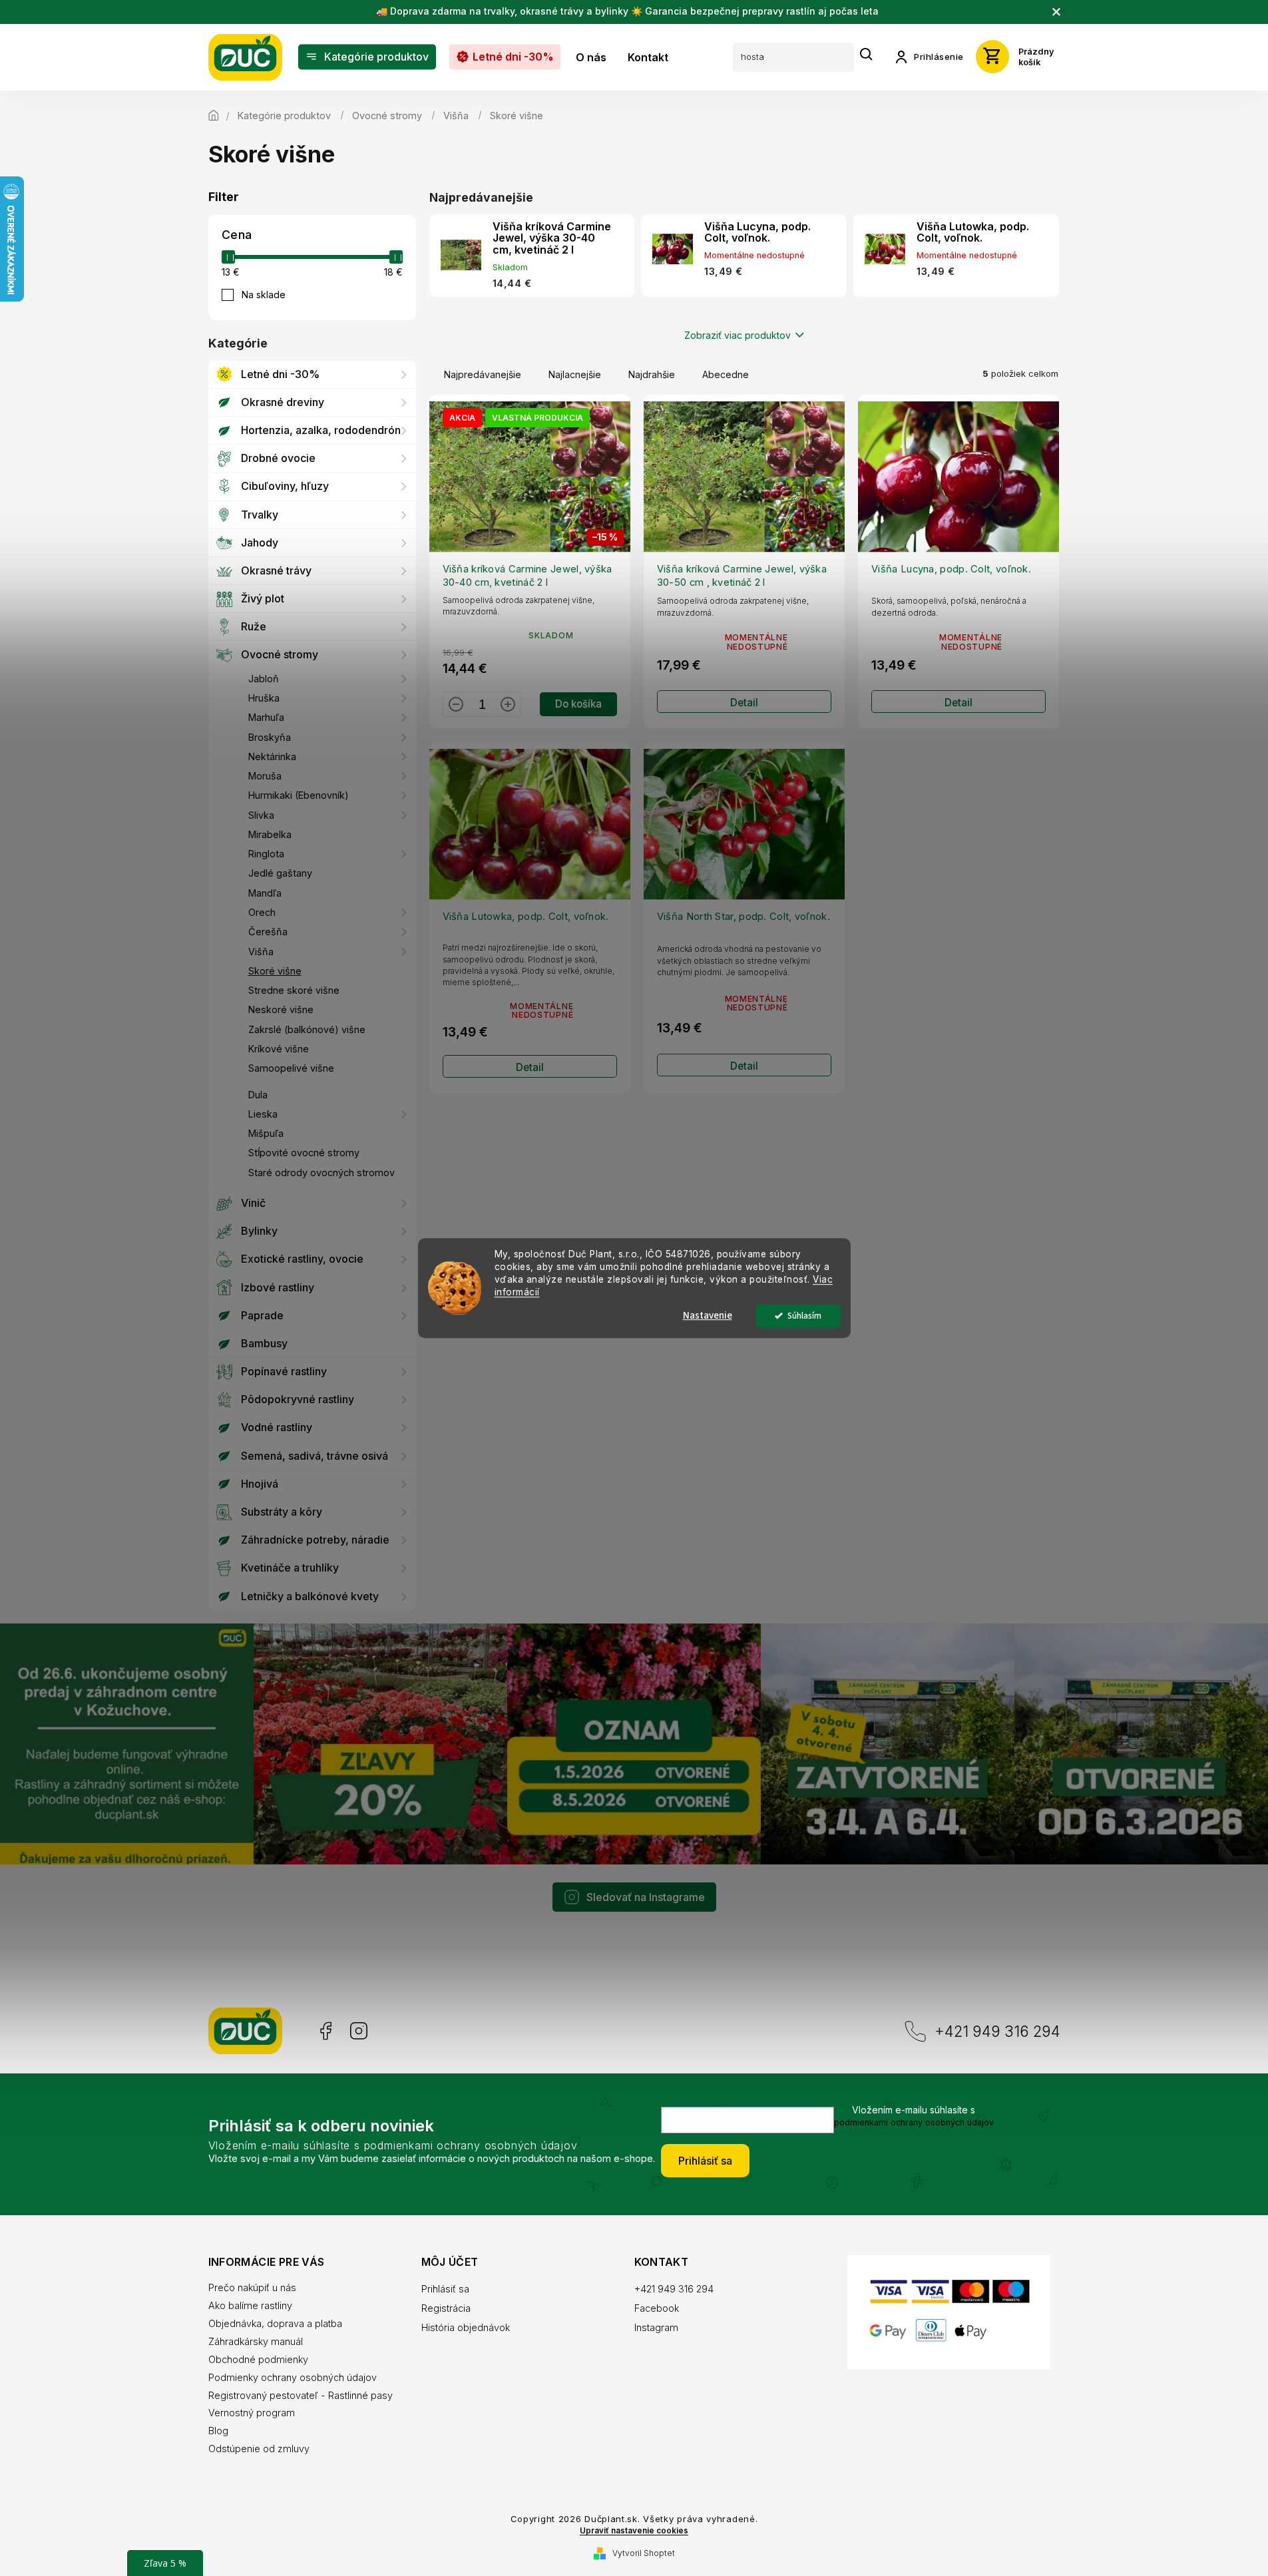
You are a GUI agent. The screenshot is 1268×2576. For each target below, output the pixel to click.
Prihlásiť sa (705, 2161)
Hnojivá (260, 1484)
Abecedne (726, 374)
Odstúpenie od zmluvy (259, 2449)
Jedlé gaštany (280, 873)
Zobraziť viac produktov (738, 335)
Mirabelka (270, 834)
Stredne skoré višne (294, 990)
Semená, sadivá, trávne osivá (315, 1456)
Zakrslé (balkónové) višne (307, 1029)
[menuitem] (367, 57)
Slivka (261, 815)
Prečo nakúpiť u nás (252, 2287)
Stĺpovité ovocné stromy (304, 1153)
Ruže (254, 626)
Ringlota (266, 854)
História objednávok (466, 2327)
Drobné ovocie (278, 458)
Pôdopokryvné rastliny (298, 1399)
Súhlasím (804, 1316)
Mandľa (265, 893)
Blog (218, 2431)
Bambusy (264, 1343)
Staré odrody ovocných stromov (321, 1173)
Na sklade (264, 295)
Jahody (260, 542)
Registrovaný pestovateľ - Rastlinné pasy (301, 2395)
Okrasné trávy (276, 570)
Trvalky (260, 515)
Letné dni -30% (280, 374)
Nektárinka (272, 756)
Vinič (253, 1203)
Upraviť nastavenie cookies (634, 2531)
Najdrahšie (652, 374)
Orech (262, 912)
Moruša (265, 776)
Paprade (262, 1315)
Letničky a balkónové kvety (310, 1596)
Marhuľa (266, 717)
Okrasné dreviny (283, 402)
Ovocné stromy (280, 654)
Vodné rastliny (277, 1427)
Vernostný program (252, 2413)
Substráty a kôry (282, 1512)
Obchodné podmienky (258, 2359)
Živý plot (263, 598)
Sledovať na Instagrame (646, 1897)
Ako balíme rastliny (250, 2305)
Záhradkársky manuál (256, 2341)
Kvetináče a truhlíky (290, 1568)
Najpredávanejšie (483, 374)
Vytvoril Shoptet (644, 2553)
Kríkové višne (279, 1049)
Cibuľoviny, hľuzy (285, 486)
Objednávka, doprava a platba (275, 2323)
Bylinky (259, 1231)
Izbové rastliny (278, 1287)
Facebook (324, 2031)
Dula (258, 1095)
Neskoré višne (281, 1009)
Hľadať (867, 55)
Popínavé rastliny (284, 1371)
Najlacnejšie (575, 374)
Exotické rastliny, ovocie (302, 1259)
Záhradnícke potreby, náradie (315, 1540)
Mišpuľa (266, 1133)
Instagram (359, 2031)
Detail (744, 703)
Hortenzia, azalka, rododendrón (321, 430)
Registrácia (446, 2308)
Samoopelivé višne (291, 1068)
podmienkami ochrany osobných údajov (914, 2122)
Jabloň (264, 679)
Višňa (261, 952)
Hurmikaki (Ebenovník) (299, 795)
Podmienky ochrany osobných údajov (293, 2377)
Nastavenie (708, 1316)
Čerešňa (268, 932)
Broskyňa (270, 737)
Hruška (264, 698)
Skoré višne (275, 971)
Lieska (263, 1114)
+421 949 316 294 (997, 2031)
